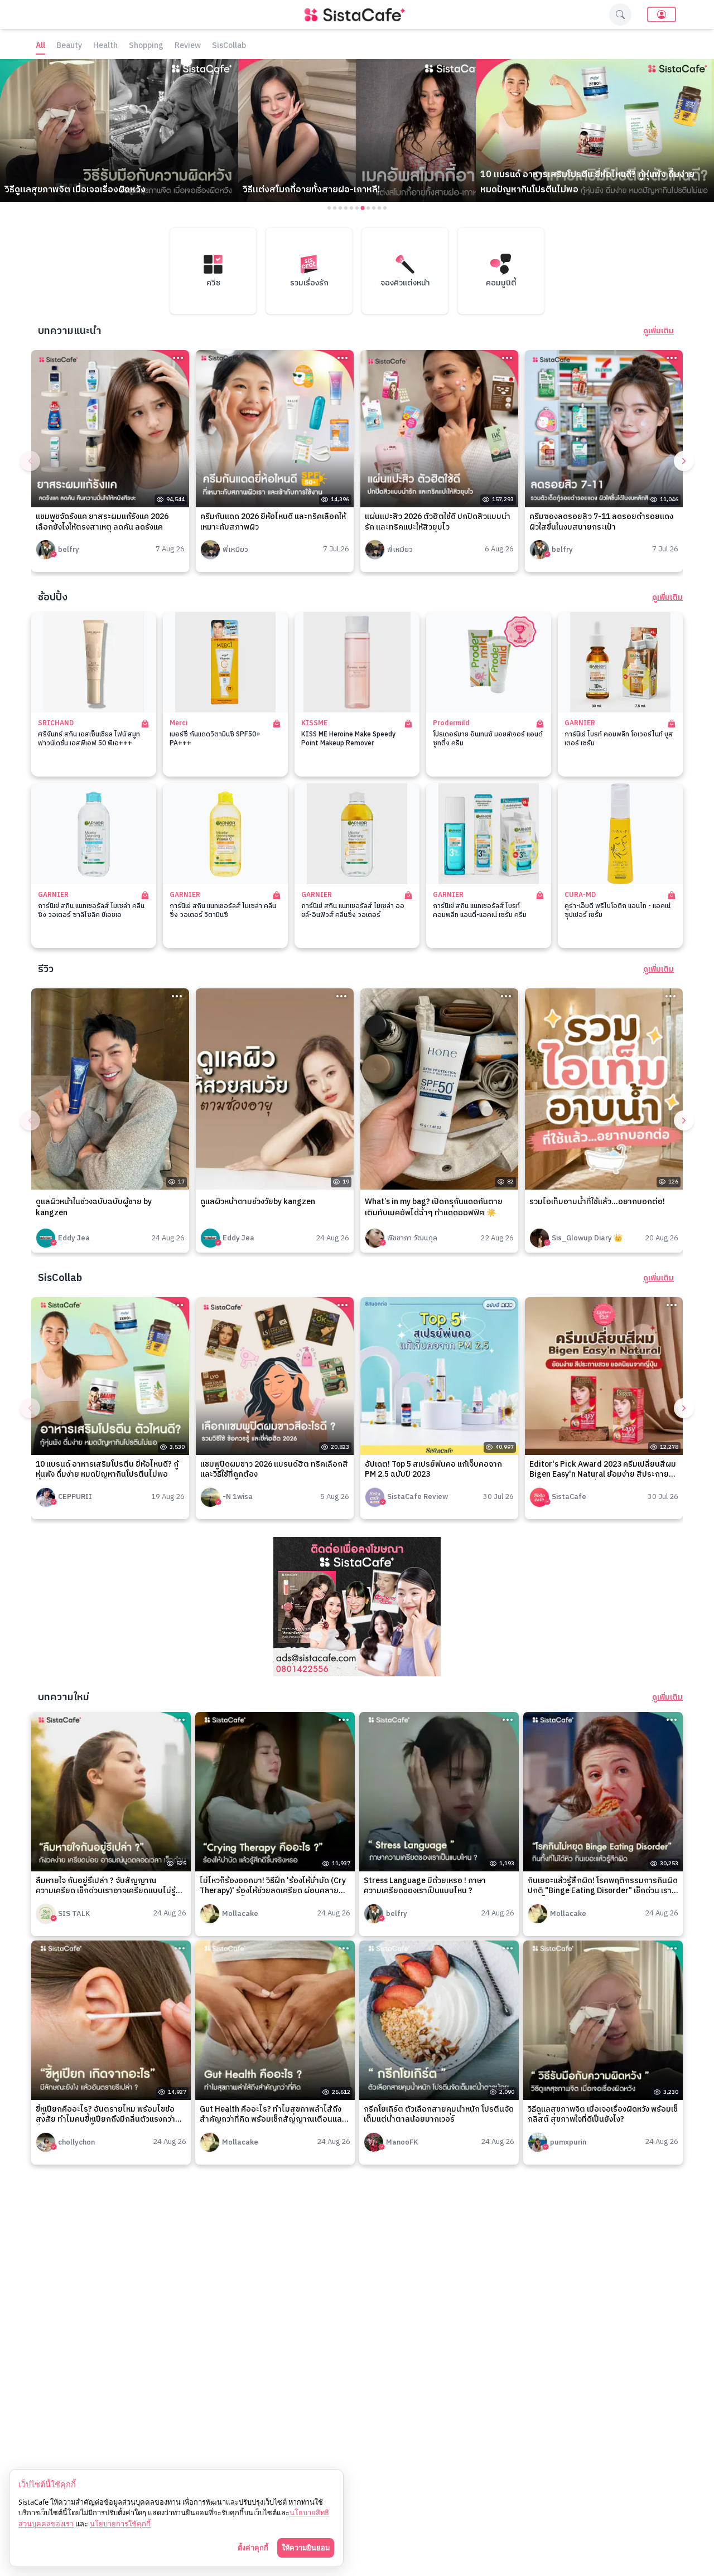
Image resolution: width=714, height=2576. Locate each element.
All (40, 46)
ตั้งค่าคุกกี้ (253, 2548)
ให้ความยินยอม (306, 2548)
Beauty (69, 46)
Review (188, 46)
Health (105, 46)
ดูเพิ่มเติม (658, 331)
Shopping (146, 46)
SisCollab (229, 46)
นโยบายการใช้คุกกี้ (120, 2524)
